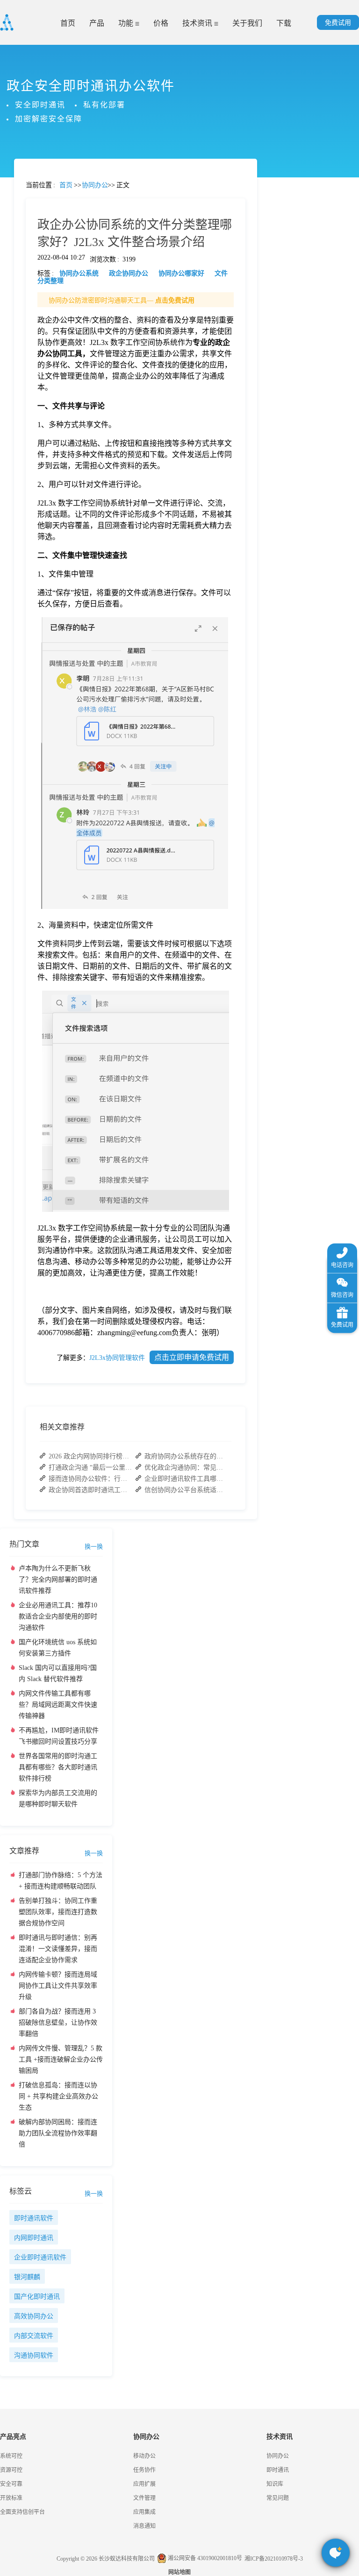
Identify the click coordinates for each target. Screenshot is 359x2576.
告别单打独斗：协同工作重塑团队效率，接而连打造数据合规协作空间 (58, 1912)
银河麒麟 (27, 2277)
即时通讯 (278, 2470)
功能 (127, 23)
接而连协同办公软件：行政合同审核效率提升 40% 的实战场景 (91, 1479)
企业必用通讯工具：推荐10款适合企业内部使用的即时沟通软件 (58, 1616)
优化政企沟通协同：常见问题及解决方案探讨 (187, 1467)
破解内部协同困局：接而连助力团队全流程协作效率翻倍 (58, 2133)
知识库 (275, 2484)
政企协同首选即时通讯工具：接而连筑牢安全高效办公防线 (91, 1490)
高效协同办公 (34, 2316)
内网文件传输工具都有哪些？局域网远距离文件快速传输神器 (58, 1705)
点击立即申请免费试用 (192, 1357)
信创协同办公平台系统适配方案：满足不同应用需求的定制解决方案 (187, 1490)
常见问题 (32, 327)
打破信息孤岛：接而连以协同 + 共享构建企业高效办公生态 (58, 2096)
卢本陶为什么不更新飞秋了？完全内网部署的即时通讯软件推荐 (58, 1580)
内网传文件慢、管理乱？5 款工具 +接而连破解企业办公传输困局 (61, 2059)
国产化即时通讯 (37, 2297)
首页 (68, 23)
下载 (284, 23)
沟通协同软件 (34, 2355)
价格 (161, 23)
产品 (97, 23)
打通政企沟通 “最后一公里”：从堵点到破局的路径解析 (91, 1467)
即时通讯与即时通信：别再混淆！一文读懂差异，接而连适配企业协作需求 (58, 1949)
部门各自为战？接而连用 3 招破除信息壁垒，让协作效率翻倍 (58, 2023)
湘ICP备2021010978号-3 (274, 2559)
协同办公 (278, 2456)
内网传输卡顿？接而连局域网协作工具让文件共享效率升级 (58, 1986)
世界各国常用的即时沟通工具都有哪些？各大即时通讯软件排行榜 (58, 1767)
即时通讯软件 (34, 2218)
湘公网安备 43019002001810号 (204, 2558)
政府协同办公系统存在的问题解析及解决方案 (187, 1456)
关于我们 (247, 23)
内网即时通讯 (34, 2238)
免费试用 (338, 23)
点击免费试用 (175, 300)
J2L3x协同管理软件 (117, 1358)
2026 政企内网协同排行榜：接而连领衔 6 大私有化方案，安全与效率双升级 (91, 1456)
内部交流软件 (34, 2336)
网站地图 (179, 2572)
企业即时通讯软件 (40, 2257)
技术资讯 (198, 23)
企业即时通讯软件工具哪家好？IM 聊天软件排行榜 (187, 1479)
